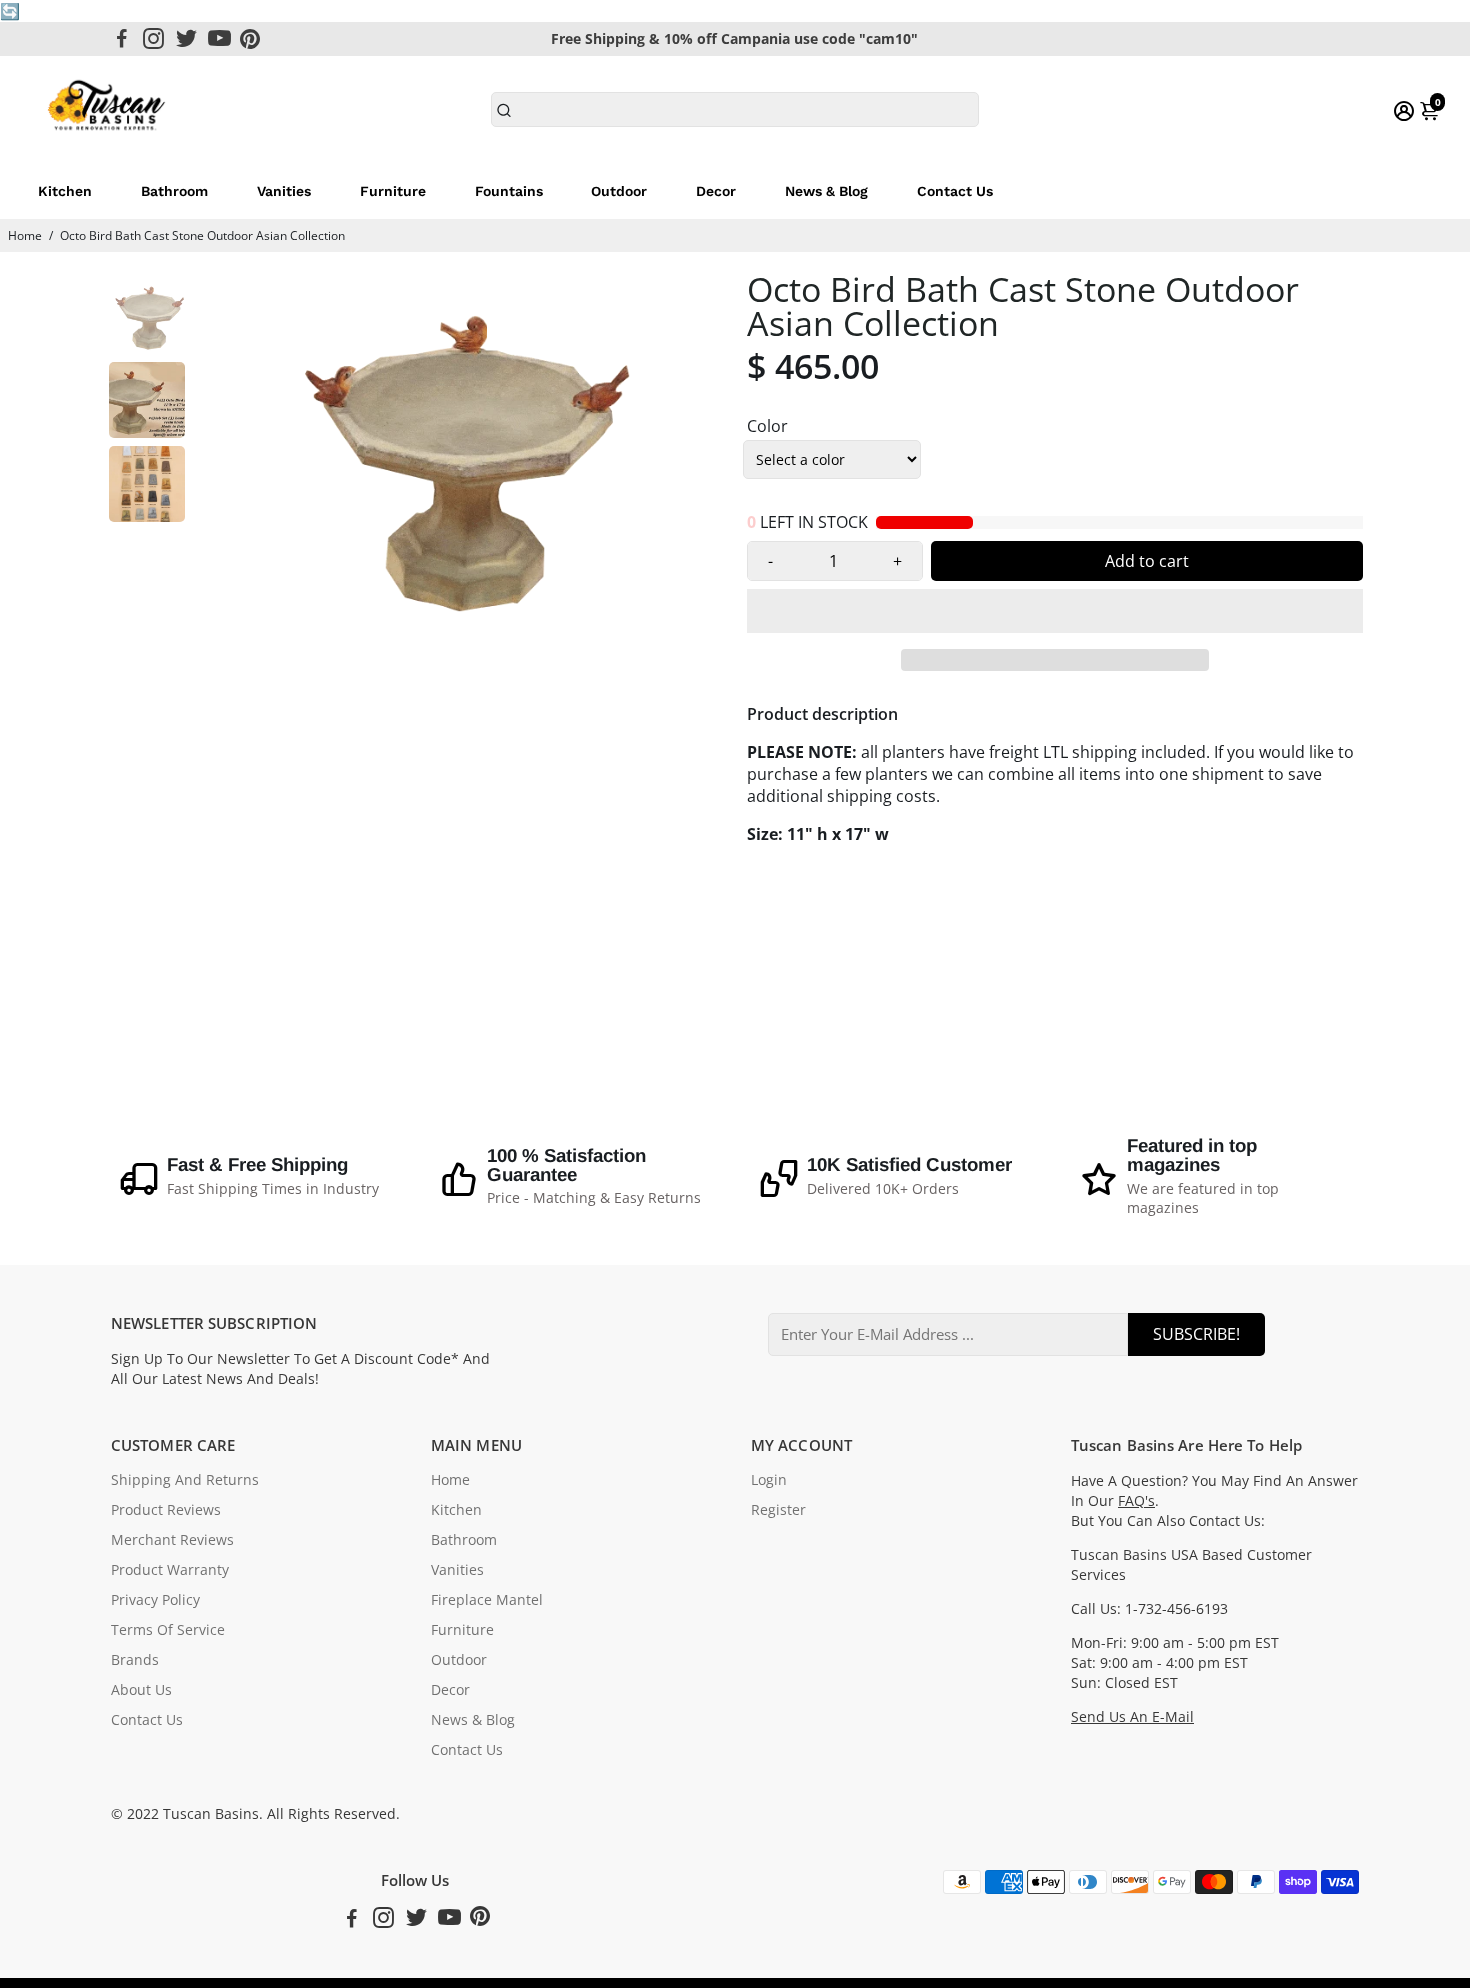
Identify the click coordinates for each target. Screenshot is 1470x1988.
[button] (1055, 611)
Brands (135, 1660)
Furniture (393, 191)
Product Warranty (170, 1570)
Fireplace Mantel (487, 1600)
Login (769, 1480)
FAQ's (1136, 1501)
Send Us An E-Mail (1132, 1717)
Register (778, 1510)
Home (25, 235)
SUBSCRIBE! (1196, 1334)
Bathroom (174, 191)
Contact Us (955, 191)
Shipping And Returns (185, 1480)
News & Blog (826, 191)
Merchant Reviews (172, 1540)
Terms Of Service (168, 1630)
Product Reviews (166, 1510)
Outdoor (619, 191)
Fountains (509, 191)
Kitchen (65, 191)
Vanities (284, 191)
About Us (141, 1690)
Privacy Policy (155, 1600)
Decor (716, 191)
